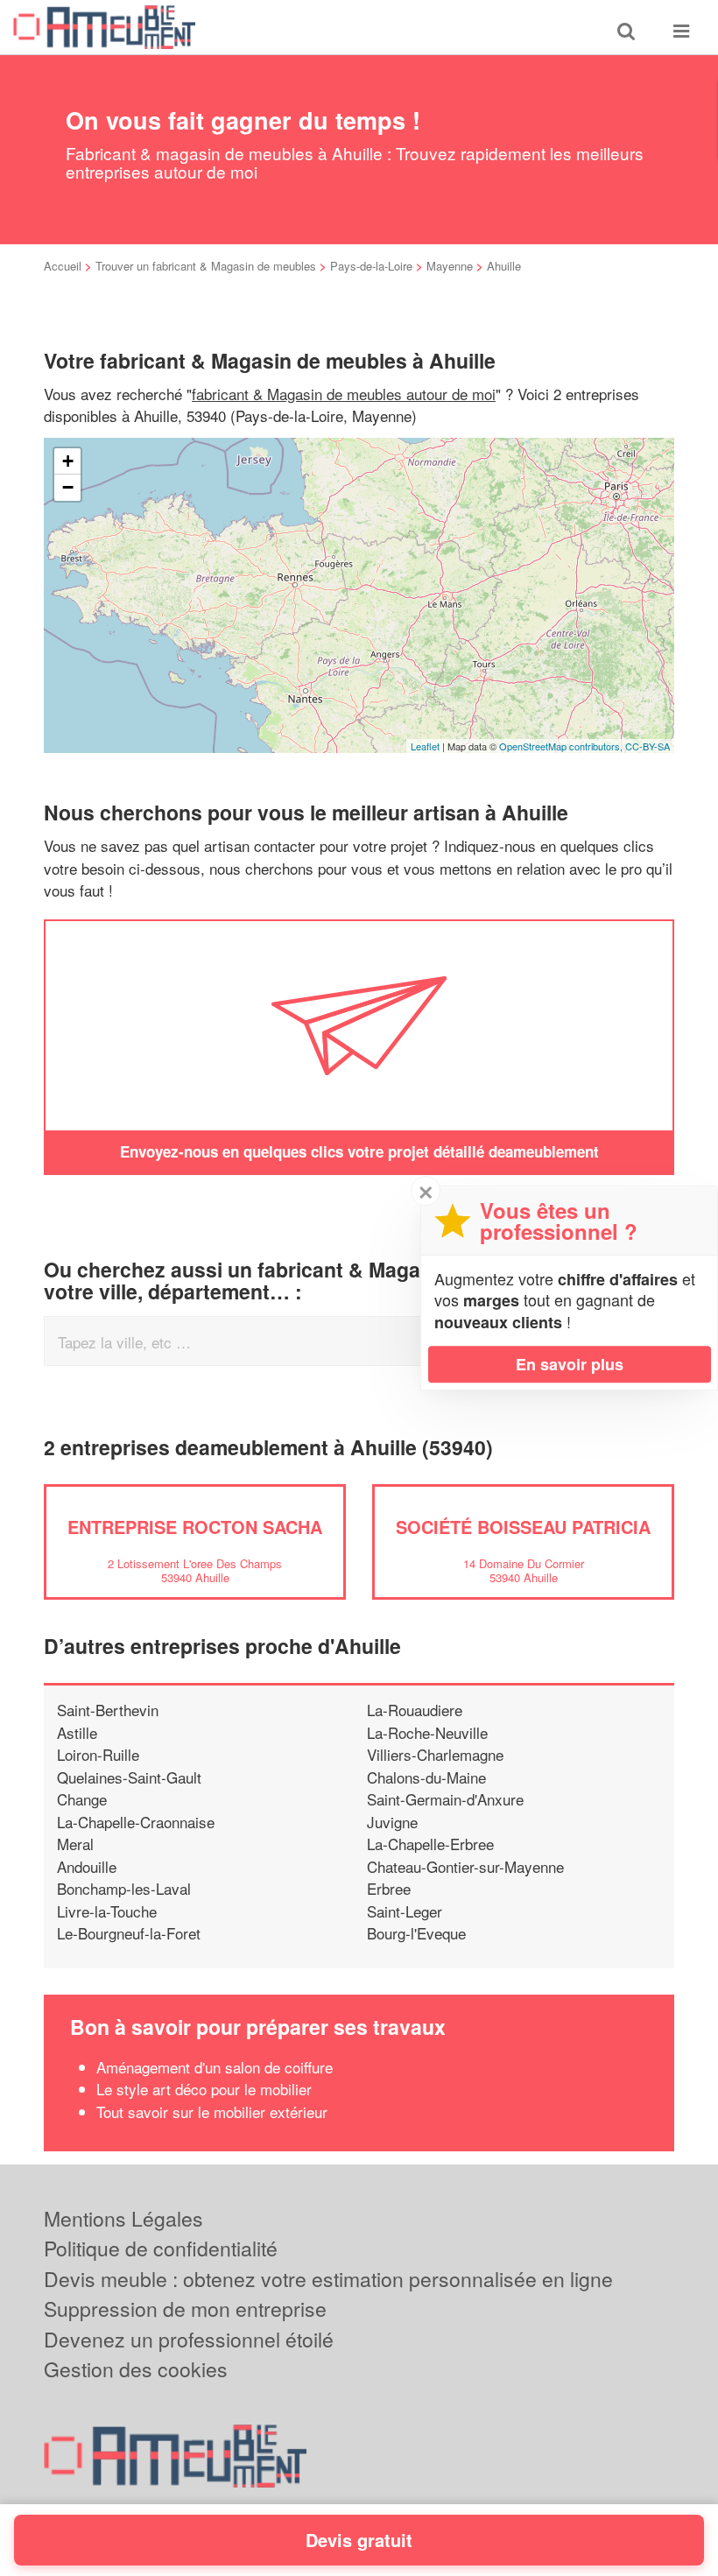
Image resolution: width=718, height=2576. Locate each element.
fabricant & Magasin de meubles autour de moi (344, 394)
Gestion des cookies (136, 2369)
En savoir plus (570, 1364)
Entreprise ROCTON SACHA (195, 1527)
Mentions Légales (123, 2218)
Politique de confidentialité (161, 2248)
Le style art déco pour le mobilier (204, 2089)
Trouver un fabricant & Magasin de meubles (206, 266)
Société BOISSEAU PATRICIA (523, 1527)
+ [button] (68, 461)
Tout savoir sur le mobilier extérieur (212, 2111)
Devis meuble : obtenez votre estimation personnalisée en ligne (328, 2279)
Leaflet (425, 746)
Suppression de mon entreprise (185, 2309)
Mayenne (450, 266)
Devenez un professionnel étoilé (189, 2339)
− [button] (68, 487)
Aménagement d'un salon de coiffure (215, 2067)
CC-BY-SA (648, 746)
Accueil (63, 266)
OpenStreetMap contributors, (562, 746)
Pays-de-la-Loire (371, 266)
